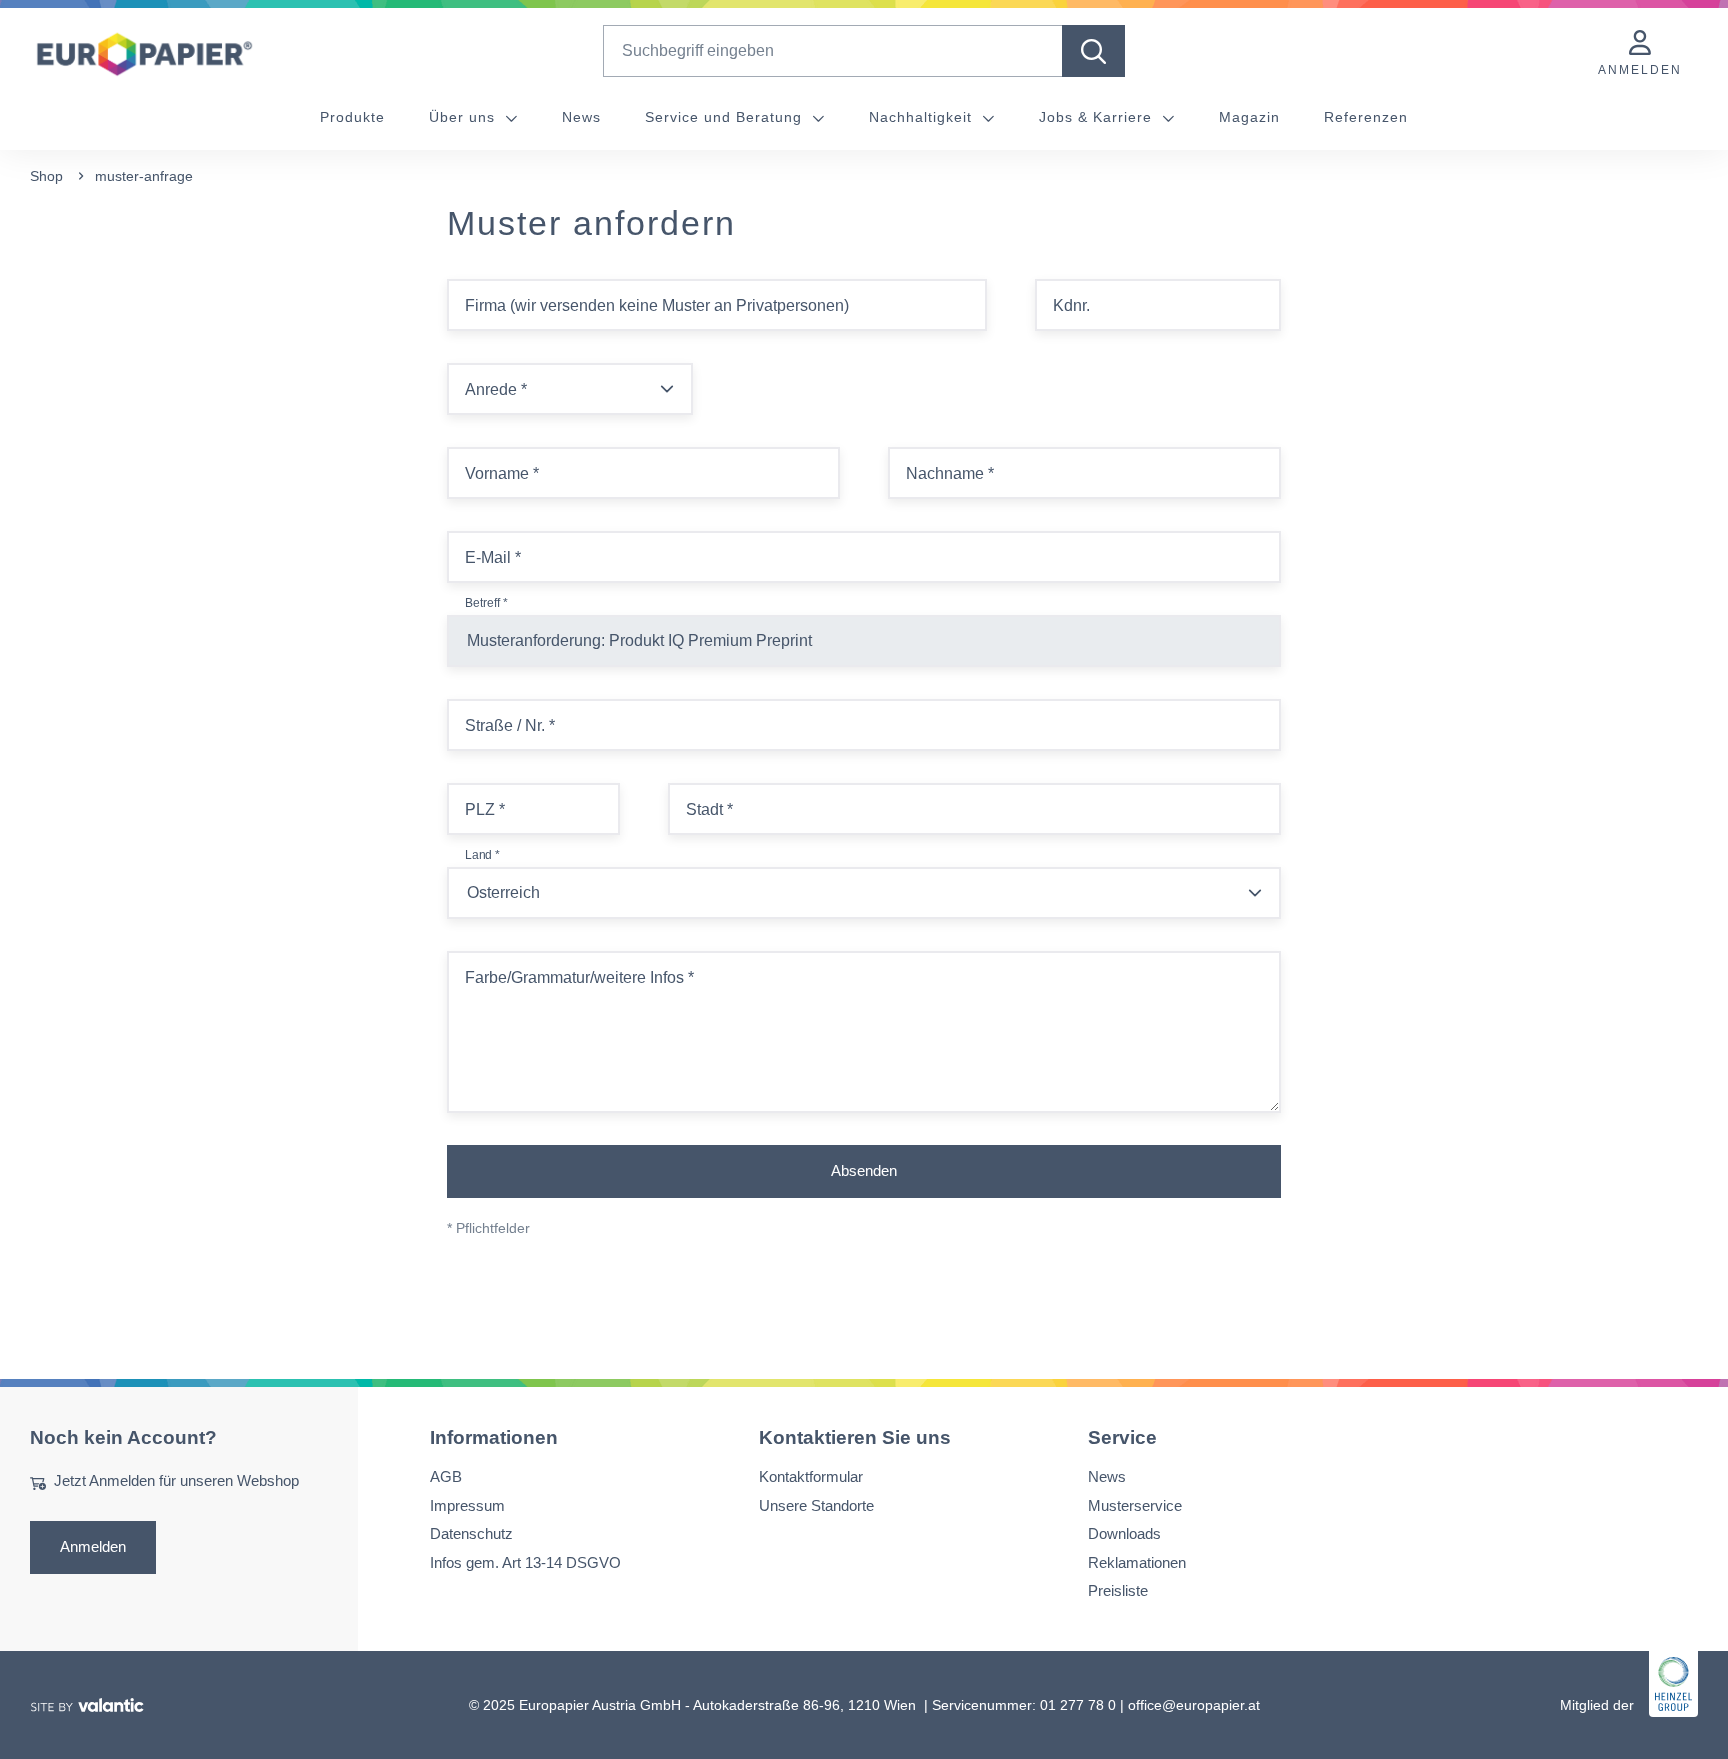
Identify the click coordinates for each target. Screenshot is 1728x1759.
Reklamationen (1137, 1561)
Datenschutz (471, 1533)
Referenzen (1366, 117)
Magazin (1249, 117)
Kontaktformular (811, 1476)
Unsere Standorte (816, 1504)
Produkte (352, 117)
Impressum (467, 1504)
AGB (446, 1476)
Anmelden (93, 1545)
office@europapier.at (1194, 1704)
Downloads (1124, 1533)
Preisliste (1118, 1590)
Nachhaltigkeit (923, 117)
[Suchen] (1093, 51)
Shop (46, 176)
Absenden (864, 1170)
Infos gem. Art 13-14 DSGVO (525, 1561)
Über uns (464, 117)
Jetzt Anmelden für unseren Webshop (176, 1480)
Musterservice (1135, 1504)
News (581, 117)
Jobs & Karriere (1098, 117)
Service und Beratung (726, 117)
